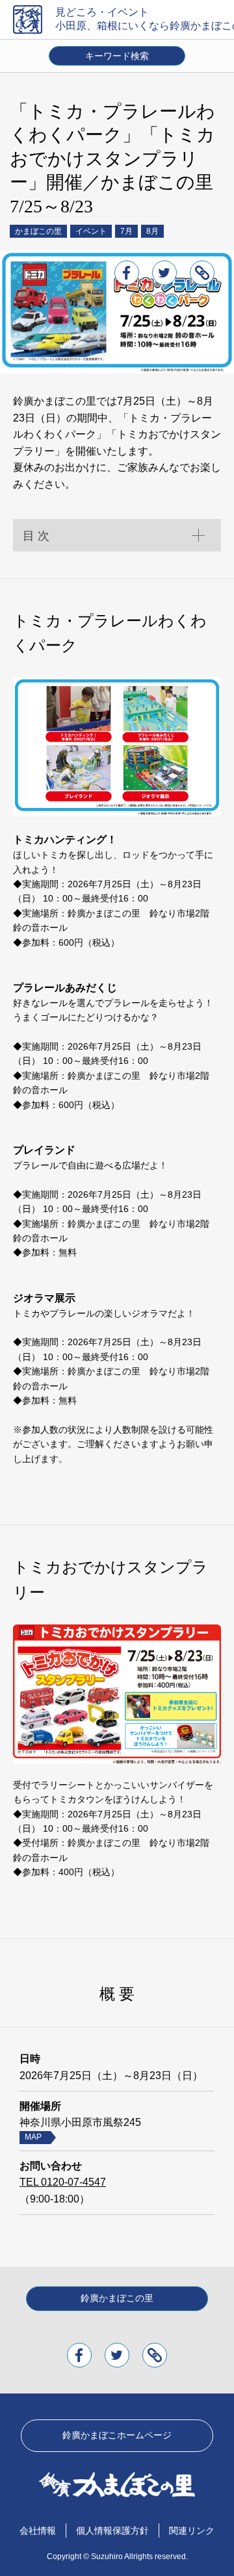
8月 (152, 231)
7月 (126, 231)
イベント (91, 231)
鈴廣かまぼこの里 (117, 2298)
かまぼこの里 (38, 231)
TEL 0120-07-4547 (63, 2182)
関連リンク (192, 2531)
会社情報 (38, 2531)
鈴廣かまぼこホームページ (117, 2435)
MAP (33, 2137)
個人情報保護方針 (112, 2531)
